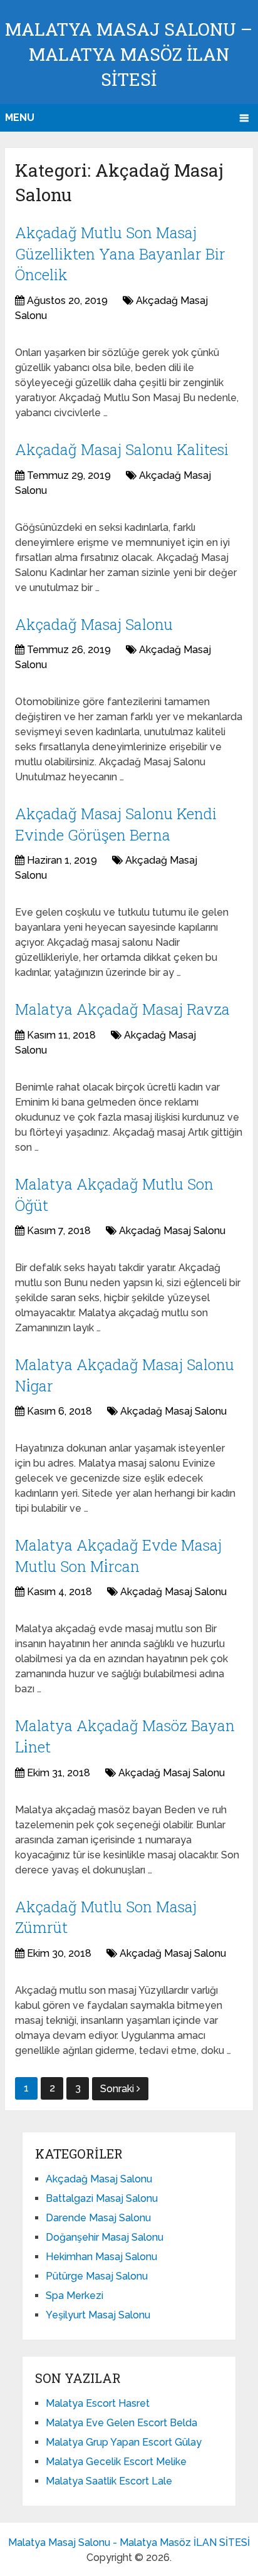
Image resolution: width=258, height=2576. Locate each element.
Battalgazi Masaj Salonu (102, 2198)
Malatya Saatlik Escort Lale (109, 2481)
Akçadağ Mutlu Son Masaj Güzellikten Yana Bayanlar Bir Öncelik (120, 254)
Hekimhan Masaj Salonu (101, 2257)
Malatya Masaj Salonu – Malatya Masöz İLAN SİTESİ (129, 54)
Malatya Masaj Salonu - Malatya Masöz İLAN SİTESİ (129, 2542)
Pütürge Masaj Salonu (97, 2276)
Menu (20, 118)
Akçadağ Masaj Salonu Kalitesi (122, 449)
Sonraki (118, 2089)
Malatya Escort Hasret (98, 2403)
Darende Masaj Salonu (98, 2218)
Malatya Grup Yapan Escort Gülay (124, 2442)
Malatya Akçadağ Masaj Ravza (122, 1009)
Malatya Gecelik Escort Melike (116, 2462)
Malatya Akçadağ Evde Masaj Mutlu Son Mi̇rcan (118, 1556)
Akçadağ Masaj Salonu (94, 624)
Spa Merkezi (75, 2296)
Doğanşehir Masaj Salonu (105, 2237)
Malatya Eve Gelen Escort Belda (121, 2423)
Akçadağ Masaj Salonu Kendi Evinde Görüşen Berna (116, 824)
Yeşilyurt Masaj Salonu (98, 2315)
